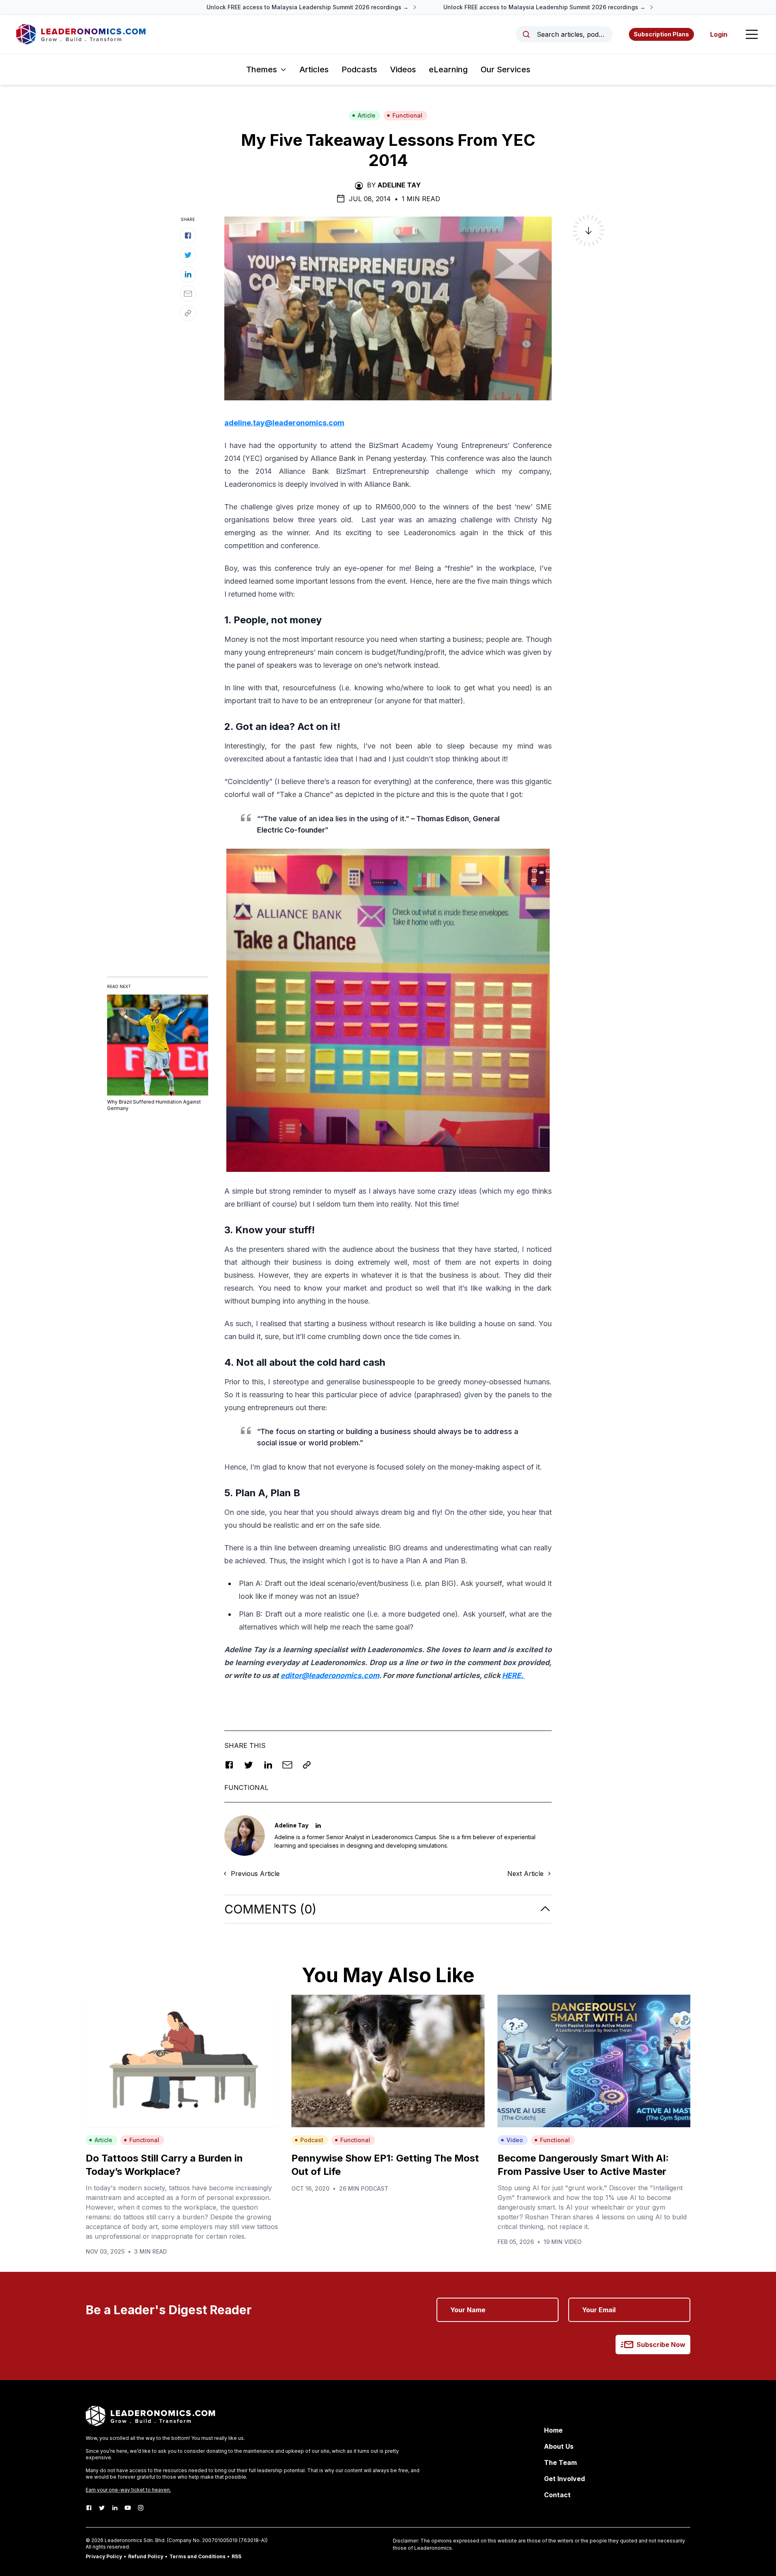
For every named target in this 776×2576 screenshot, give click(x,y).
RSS (236, 2556)
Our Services (505, 69)
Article (367, 115)
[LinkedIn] (115, 2508)
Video (515, 2140)
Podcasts (359, 69)
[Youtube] (128, 2508)
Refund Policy (146, 2556)
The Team (560, 2462)
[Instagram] (141, 2508)
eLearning (448, 69)
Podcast (312, 2140)
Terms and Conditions (197, 2556)
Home (553, 2430)
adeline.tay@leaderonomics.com (284, 423)
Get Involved (564, 2479)
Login (719, 34)
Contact (557, 2495)
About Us (559, 2446)
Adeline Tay (399, 185)
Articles (314, 69)
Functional (407, 115)
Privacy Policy (104, 2556)
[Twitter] (102, 2508)
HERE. (513, 1675)
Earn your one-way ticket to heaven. (128, 2490)
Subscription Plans (661, 34)
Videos (403, 69)
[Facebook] (89, 2508)
